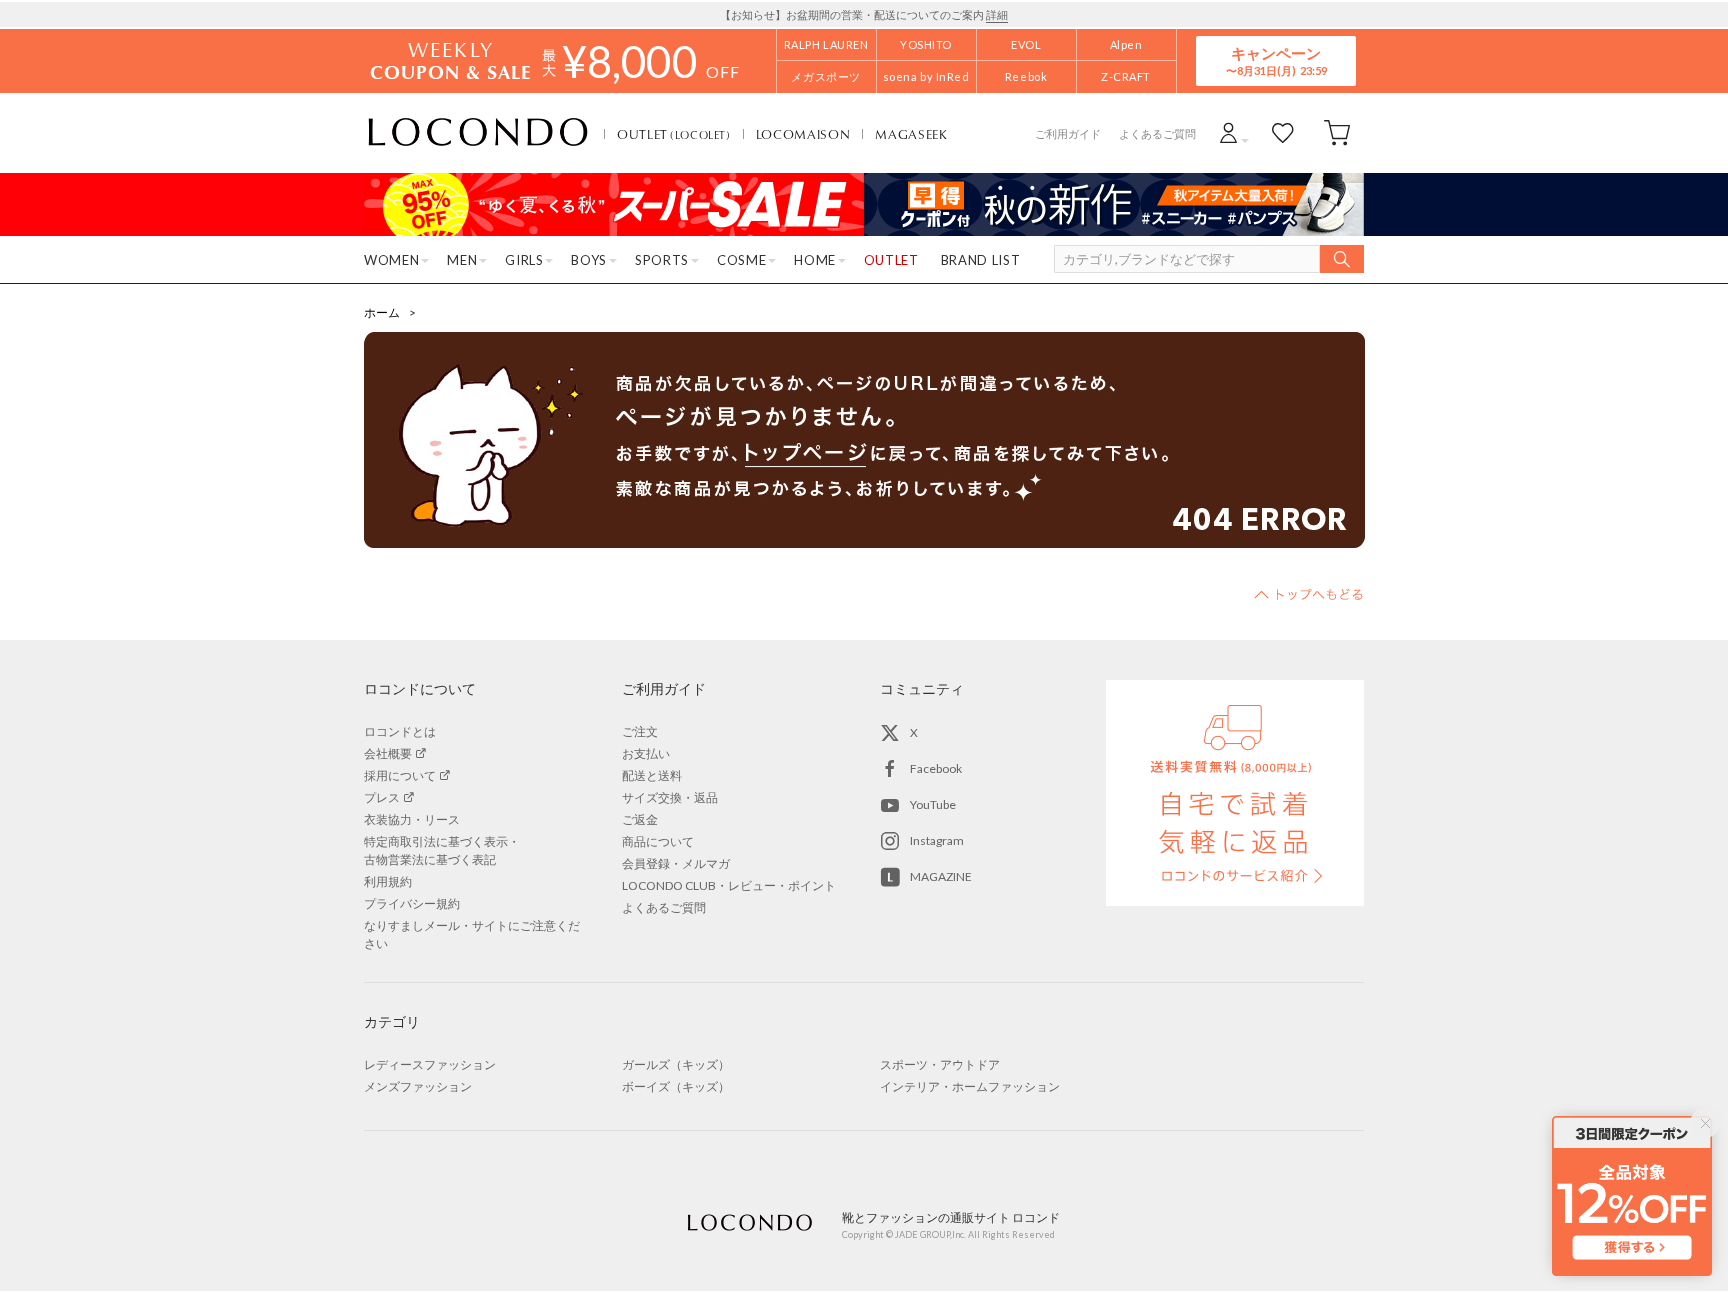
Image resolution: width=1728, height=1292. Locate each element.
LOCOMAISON (803, 134)
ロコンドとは (400, 731)
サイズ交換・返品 (670, 797)
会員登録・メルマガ (676, 863)
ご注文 (640, 731)
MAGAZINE (941, 876)
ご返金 (640, 819)
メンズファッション (418, 1086)
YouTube (933, 804)
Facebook (936, 768)
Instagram (937, 840)
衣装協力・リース (412, 819)
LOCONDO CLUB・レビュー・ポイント (729, 885)
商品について (658, 841)
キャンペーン (1276, 60)
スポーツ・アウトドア (940, 1064)
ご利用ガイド (1068, 133)
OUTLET (674, 134)
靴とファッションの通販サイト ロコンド (478, 133)
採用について (400, 775)
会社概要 (388, 753)
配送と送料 (652, 775)
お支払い (646, 753)
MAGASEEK (911, 134)
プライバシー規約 (412, 903)
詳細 (997, 14)
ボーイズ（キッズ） (676, 1086)
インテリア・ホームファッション (970, 1086)
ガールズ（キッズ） (676, 1064)
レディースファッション (430, 1064)
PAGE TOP (1309, 594)
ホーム (382, 312)
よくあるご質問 (1157, 133)
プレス (382, 797)
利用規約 (388, 881)
